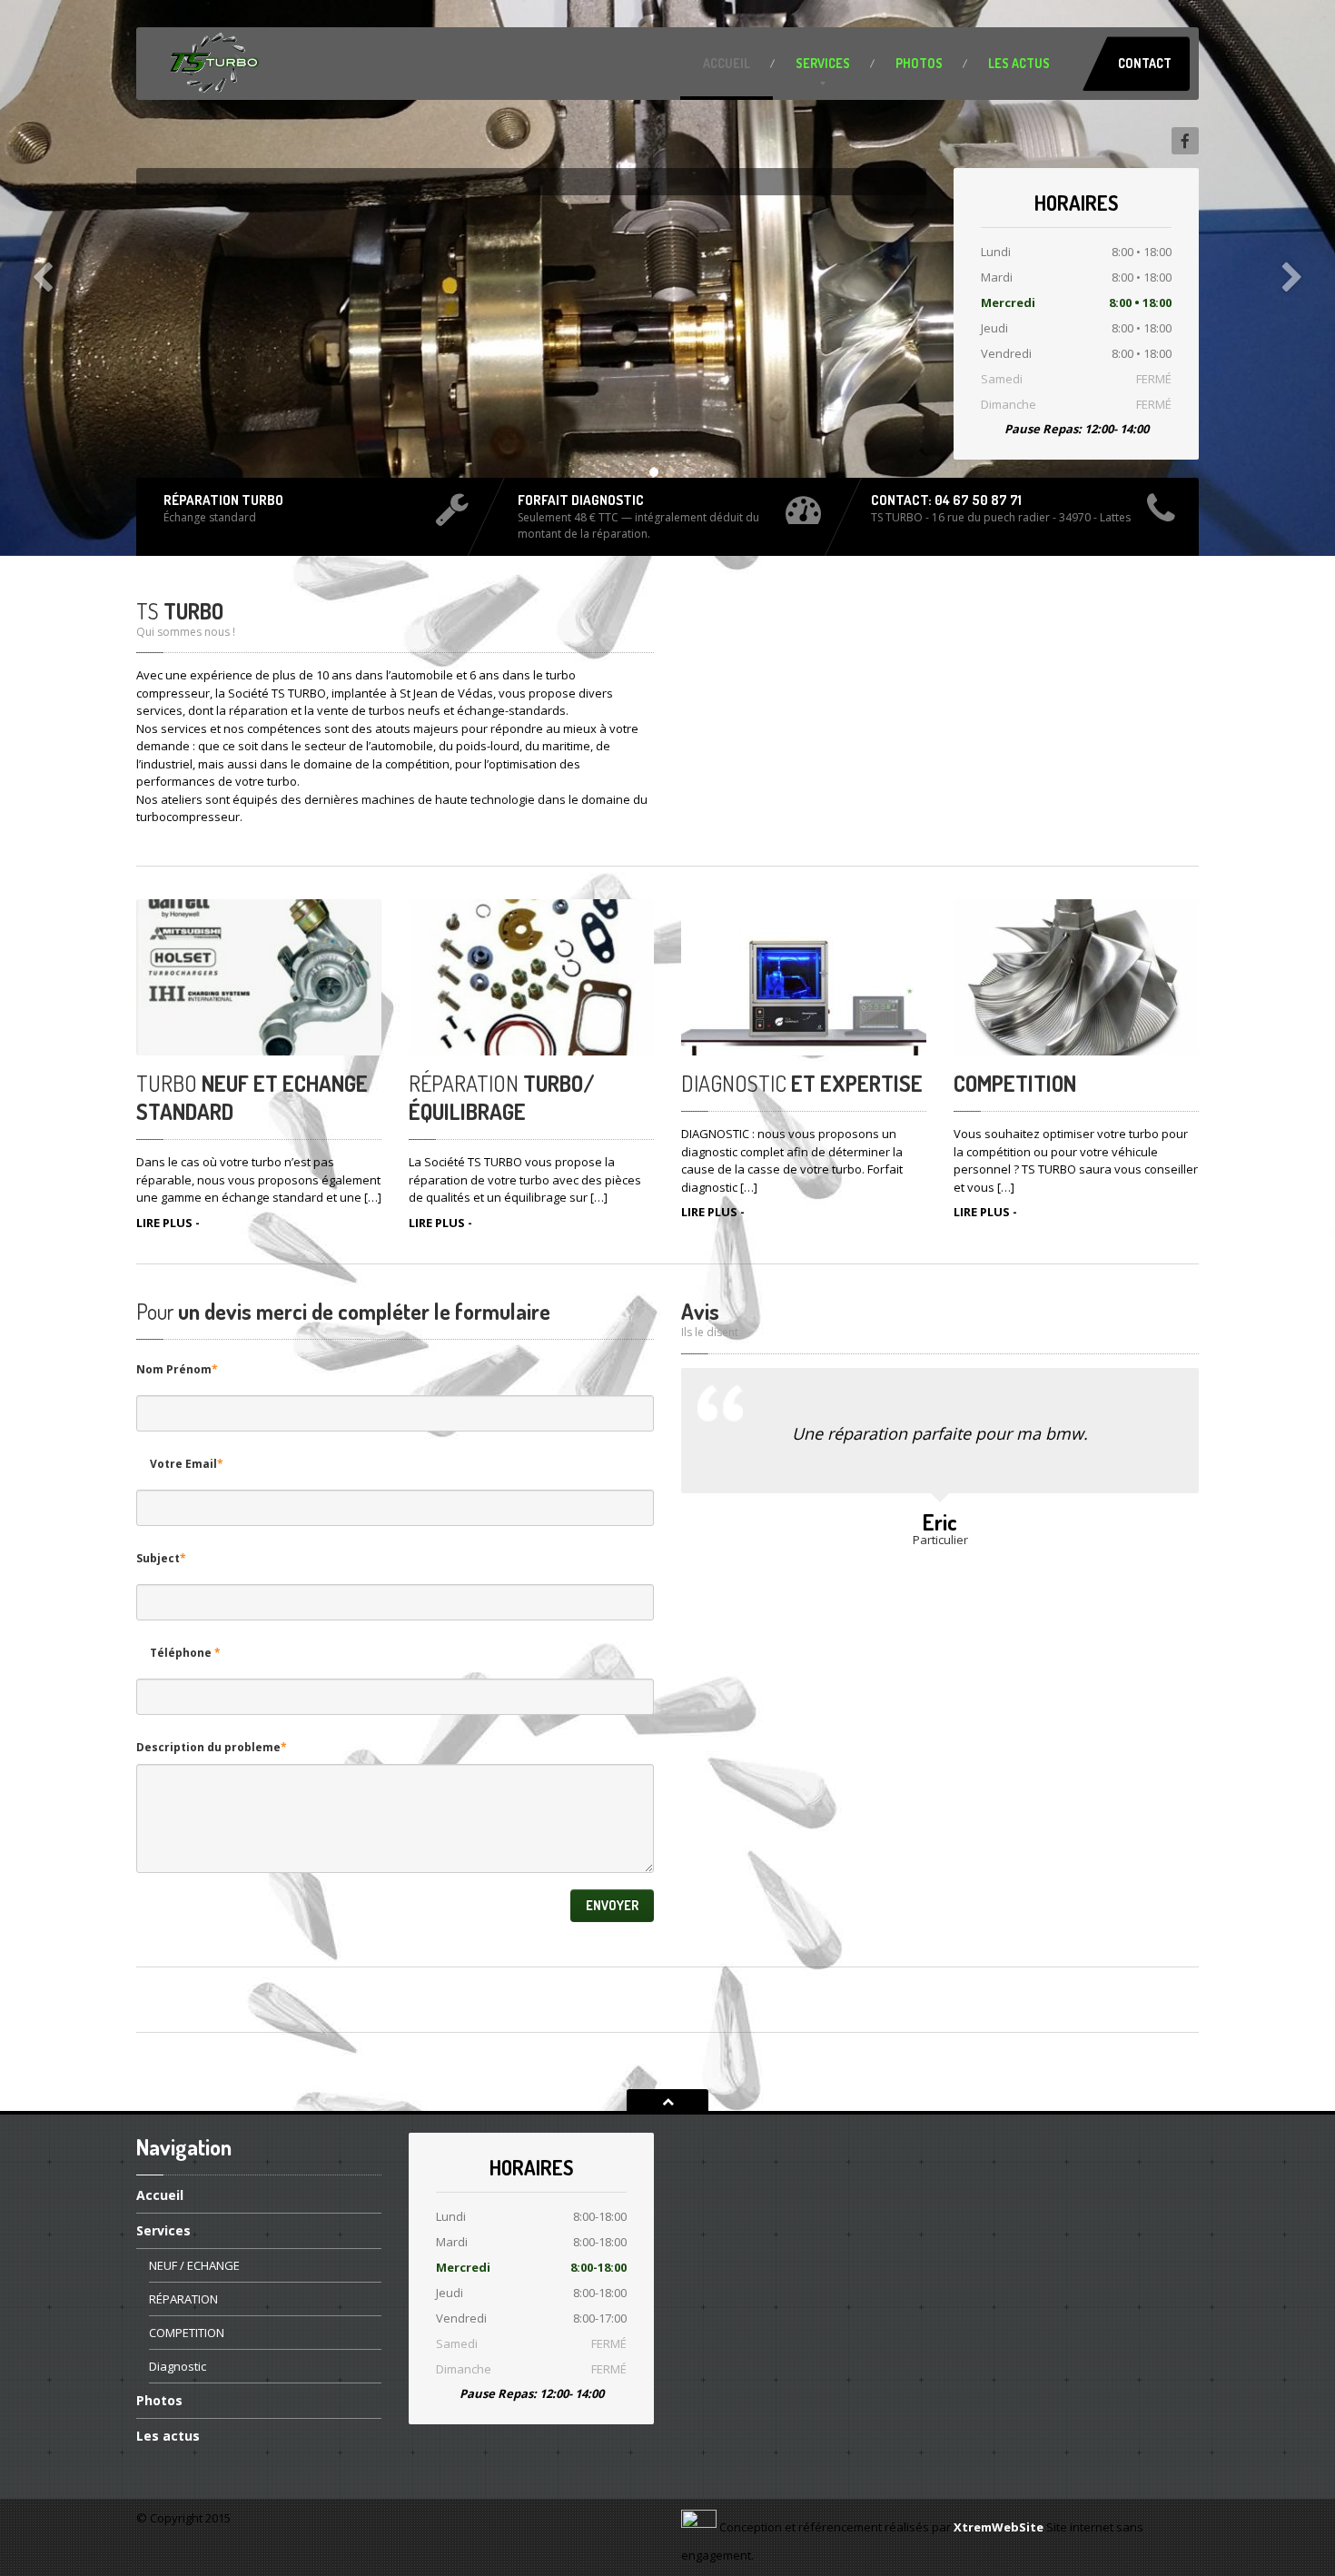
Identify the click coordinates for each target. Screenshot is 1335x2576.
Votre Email (187, 1464)
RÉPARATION (183, 2299)
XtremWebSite (999, 2527)
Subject (161, 1558)
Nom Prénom (177, 1369)
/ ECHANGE (194, 2265)
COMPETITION (187, 2333)
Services (823, 63)
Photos (919, 63)
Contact (1145, 63)
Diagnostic (178, 2366)
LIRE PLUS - (168, 1223)
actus (1019, 63)
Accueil (727, 63)
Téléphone (185, 1653)
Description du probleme (212, 1747)
